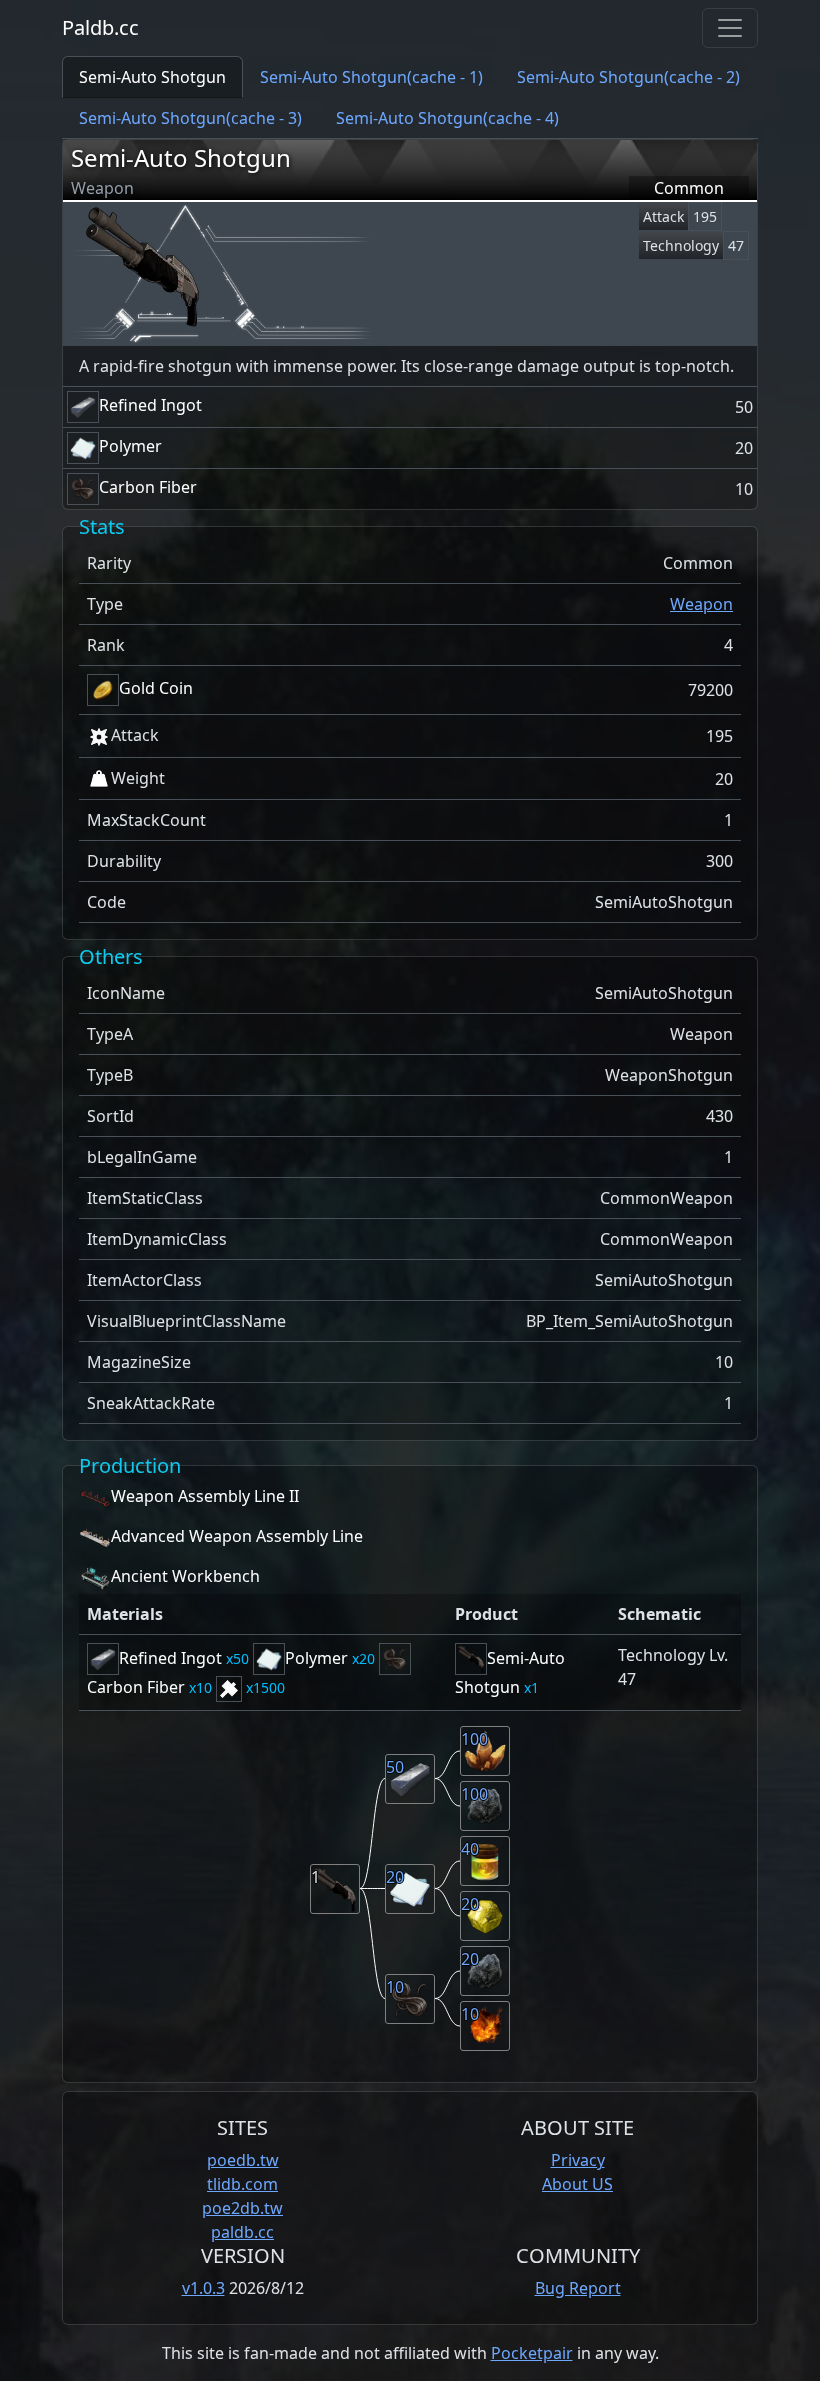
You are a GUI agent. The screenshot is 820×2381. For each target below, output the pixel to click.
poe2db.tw (242, 2208)
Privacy (578, 2160)
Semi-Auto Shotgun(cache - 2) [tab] (628, 77)
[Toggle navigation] (730, 28)
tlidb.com (242, 2184)
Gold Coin (156, 688)
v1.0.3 (203, 2288)
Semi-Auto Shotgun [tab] (152, 77)
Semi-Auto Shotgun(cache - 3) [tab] (190, 118)
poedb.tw (243, 2160)
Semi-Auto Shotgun (181, 157)
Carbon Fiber (148, 487)
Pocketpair (532, 2353)
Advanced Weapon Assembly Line (237, 1537)
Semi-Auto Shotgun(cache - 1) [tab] (371, 77)
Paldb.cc (100, 27)
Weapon (701, 604)
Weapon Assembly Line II (205, 1497)
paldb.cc (242, 2232)
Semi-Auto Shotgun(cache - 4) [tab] (447, 118)
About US (577, 2184)
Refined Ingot (150, 405)
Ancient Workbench (185, 1577)
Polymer (130, 446)
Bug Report (578, 2288)
